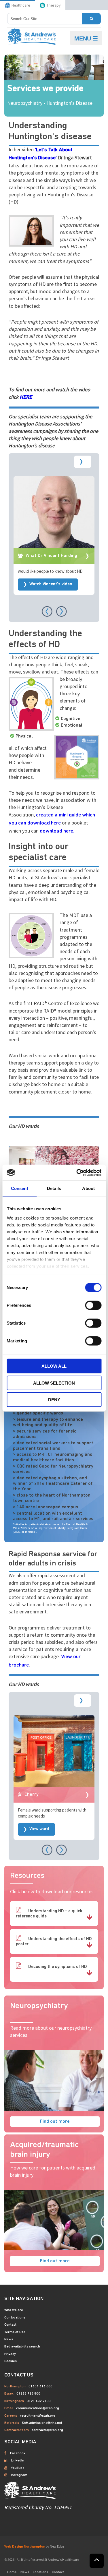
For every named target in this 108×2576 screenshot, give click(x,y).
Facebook (18, 2453)
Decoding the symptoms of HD (57, 1967)
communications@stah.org (38, 2408)
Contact (10, 2325)
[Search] (91, 19)
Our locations (15, 2318)
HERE (26, 398)
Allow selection (54, 1383)
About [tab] (88, 1188)
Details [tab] (54, 1188)
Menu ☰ (86, 38)
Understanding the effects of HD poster (54, 1942)
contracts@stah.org (47, 2430)
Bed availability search (22, 2347)
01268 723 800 (28, 2394)
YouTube (18, 2468)
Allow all (54, 1366)
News (9, 2339)
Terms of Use (15, 2332)
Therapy (54, 5)
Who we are (14, 2310)
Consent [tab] (20, 1188)
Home (12, 2572)
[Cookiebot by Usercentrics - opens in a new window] (77, 1172)
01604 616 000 (40, 2387)
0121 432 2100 (39, 2401)
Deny (54, 1400)
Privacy (10, 2354)
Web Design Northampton (25, 2547)
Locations (40, 2572)
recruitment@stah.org (38, 2416)
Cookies (11, 2361)
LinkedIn (18, 2461)
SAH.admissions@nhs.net (42, 2423)
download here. (57, 831)
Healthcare (21, 5)
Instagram (19, 2475)
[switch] (93, 1305)
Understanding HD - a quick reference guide (49, 1914)
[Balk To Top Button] (97, 2561)
